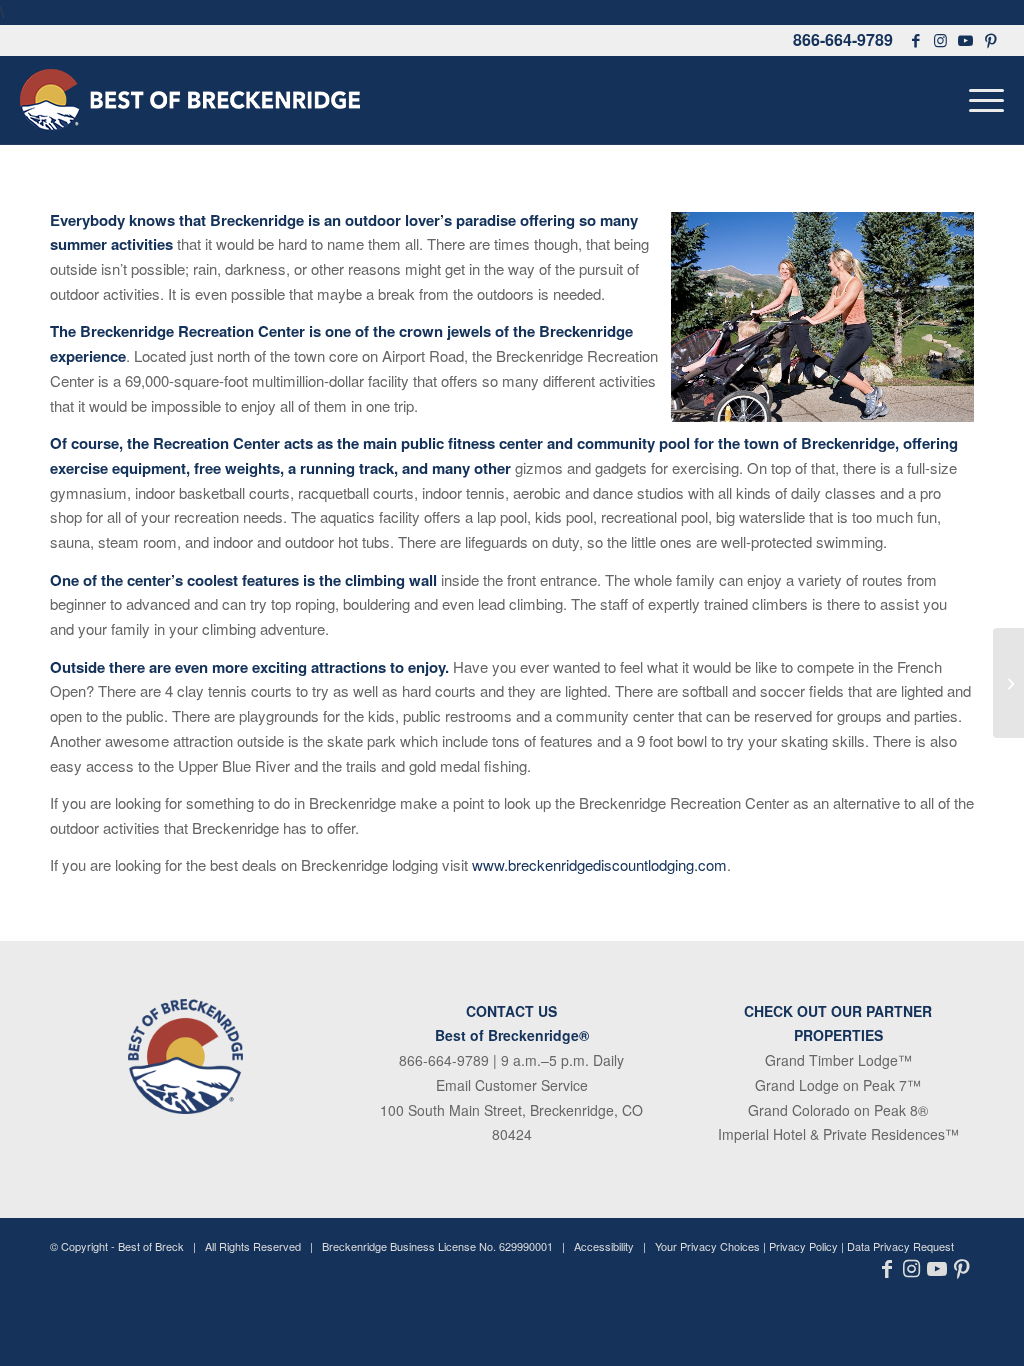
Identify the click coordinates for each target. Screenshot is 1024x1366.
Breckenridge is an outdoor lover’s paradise (363, 220)
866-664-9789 (843, 39)
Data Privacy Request (900, 1246)
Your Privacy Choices (707, 1246)
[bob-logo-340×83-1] (190, 100)
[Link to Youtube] (966, 40)
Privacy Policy (803, 1246)
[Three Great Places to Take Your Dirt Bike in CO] (1008, 683)
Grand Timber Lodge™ (838, 1060)
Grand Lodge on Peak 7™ (838, 1085)
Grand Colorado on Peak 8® (838, 1110)
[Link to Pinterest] (991, 40)
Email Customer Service (512, 1085)
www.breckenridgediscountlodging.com (599, 864)
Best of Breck (151, 1246)
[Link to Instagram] (941, 40)
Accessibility (604, 1246)
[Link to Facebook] (916, 40)
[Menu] (980, 100)
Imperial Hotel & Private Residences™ (838, 1134)
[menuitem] (980, 100)
